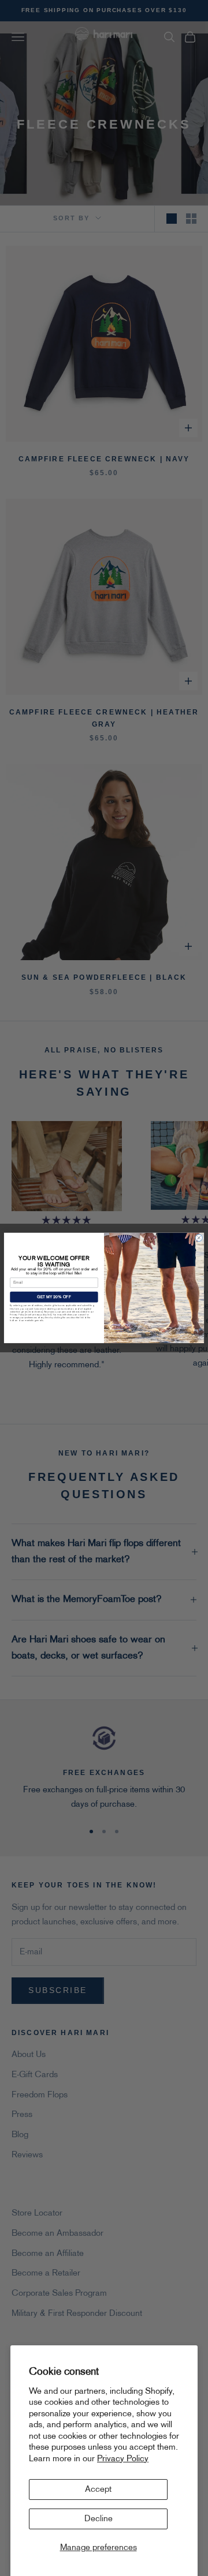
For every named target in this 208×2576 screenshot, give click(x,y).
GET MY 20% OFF (54, 1297)
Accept (98, 2489)
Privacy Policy (123, 2459)
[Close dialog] (199, 1238)
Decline (99, 2519)
